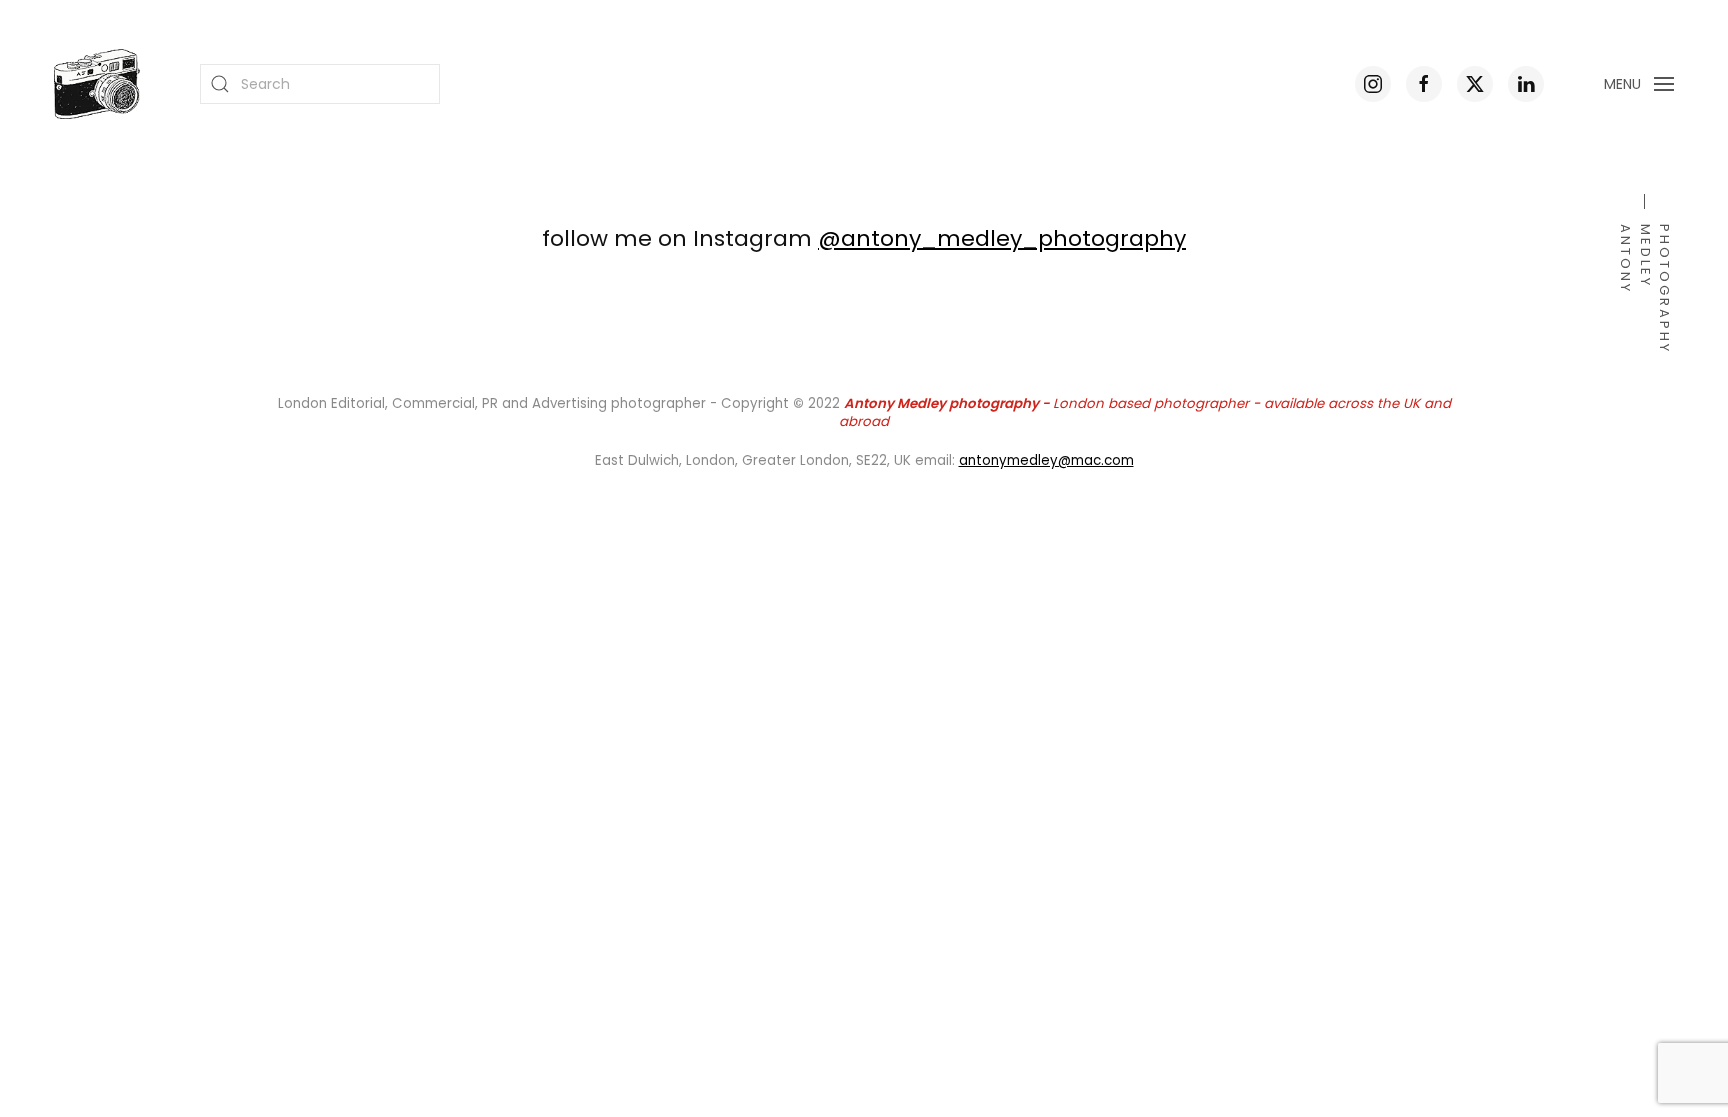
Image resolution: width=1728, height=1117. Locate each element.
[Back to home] (97, 84)
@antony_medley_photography (1002, 238)
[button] (1639, 84)
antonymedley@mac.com (1046, 460)
